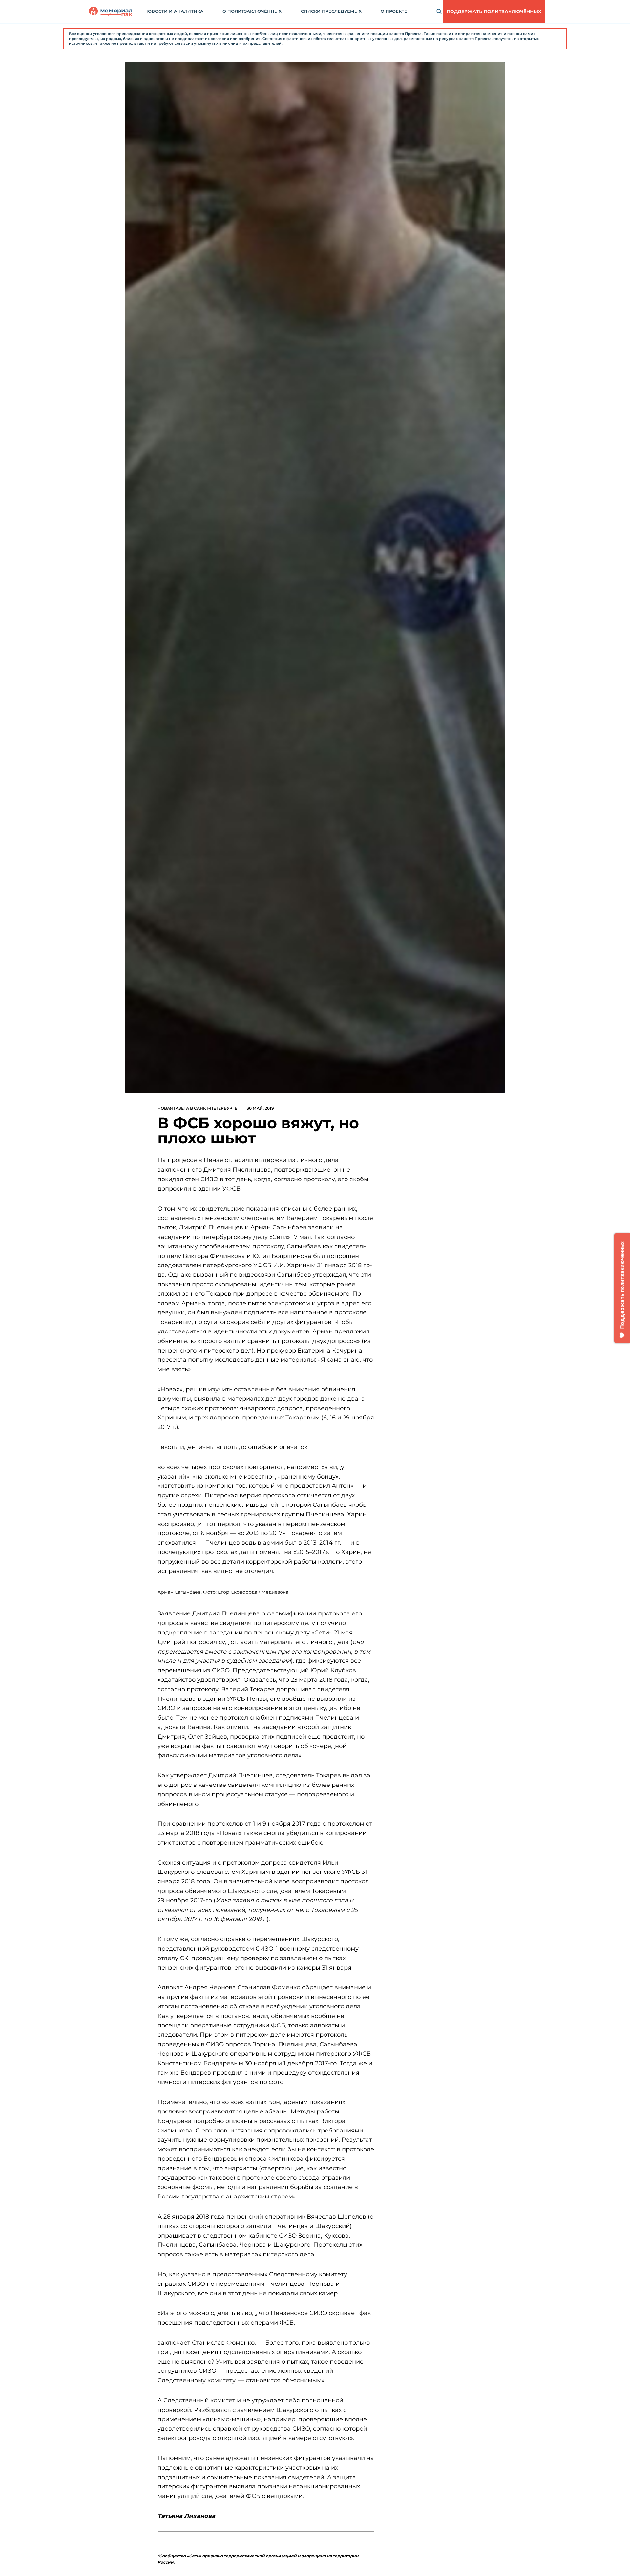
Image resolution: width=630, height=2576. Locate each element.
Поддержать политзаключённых (494, 11)
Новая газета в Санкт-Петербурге (197, 1108)
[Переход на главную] (111, 11)
